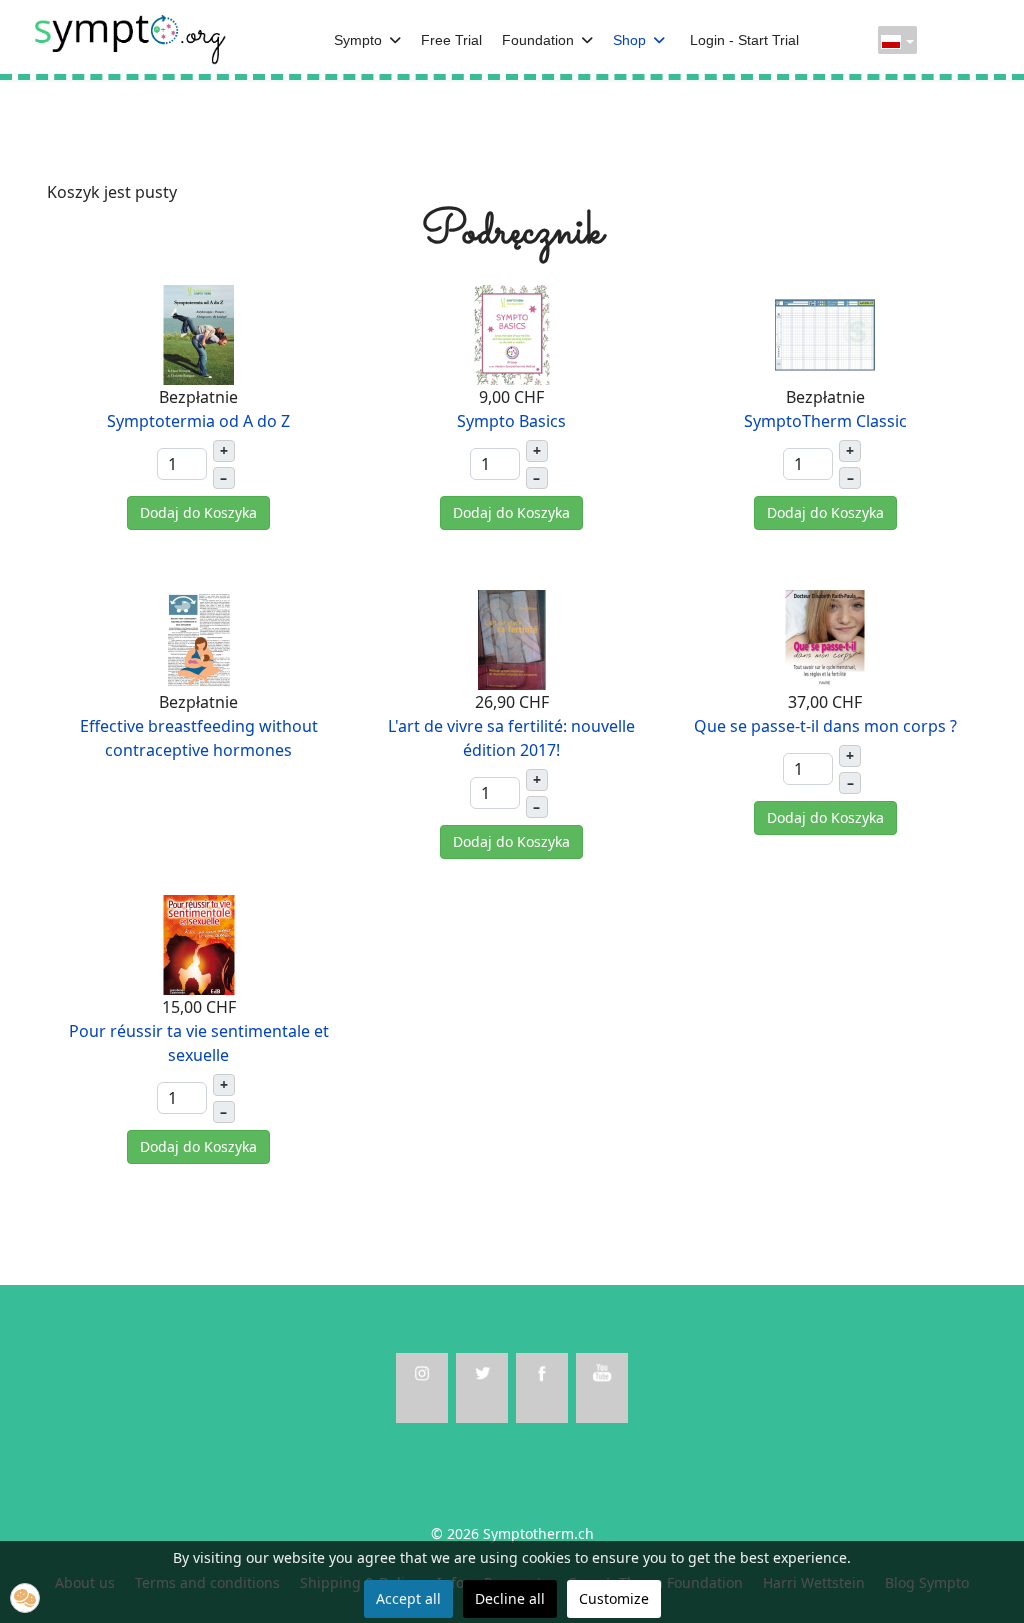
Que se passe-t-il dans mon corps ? (825, 726)
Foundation (538, 40)
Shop (629, 40)
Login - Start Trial (744, 40)
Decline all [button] (510, 1598)
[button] (25, 1598)
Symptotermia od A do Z (198, 421)
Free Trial (451, 40)
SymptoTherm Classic (825, 421)
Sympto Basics (511, 421)
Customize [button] (614, 1598)
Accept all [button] (408, 1598)
